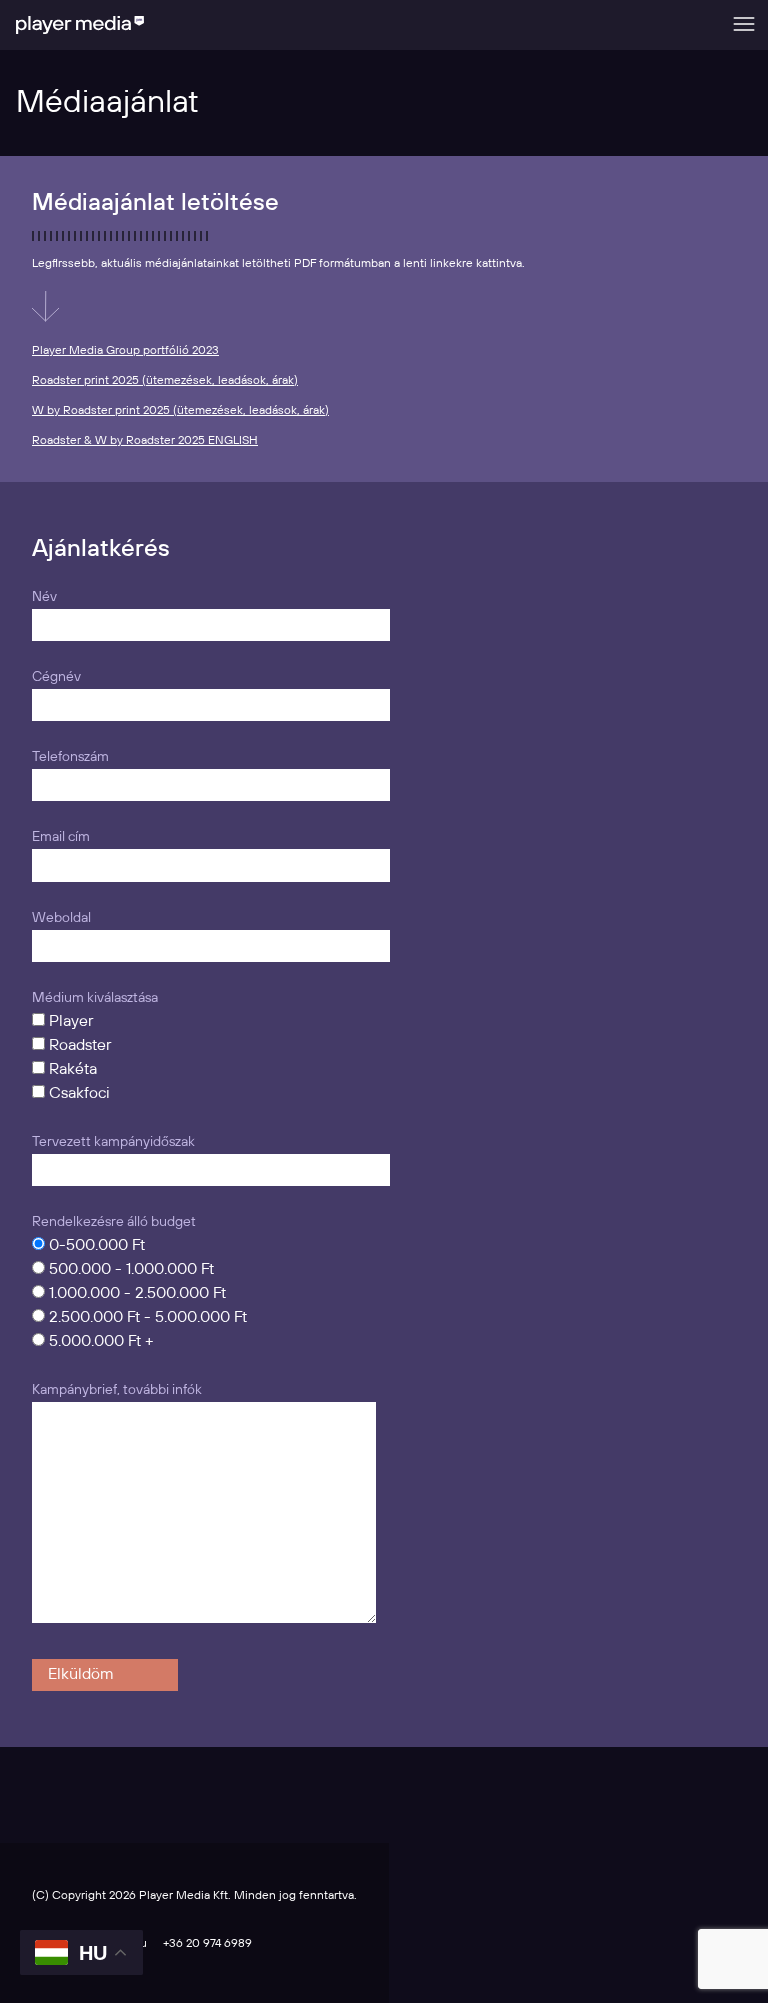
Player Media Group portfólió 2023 (125, 350)
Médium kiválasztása (95, 998)
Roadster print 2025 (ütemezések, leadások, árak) (165, 380)
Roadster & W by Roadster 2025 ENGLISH (145, 440)
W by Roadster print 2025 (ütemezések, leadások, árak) (180, 410)
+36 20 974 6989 (207, 1943)
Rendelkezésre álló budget (114, 1222)
